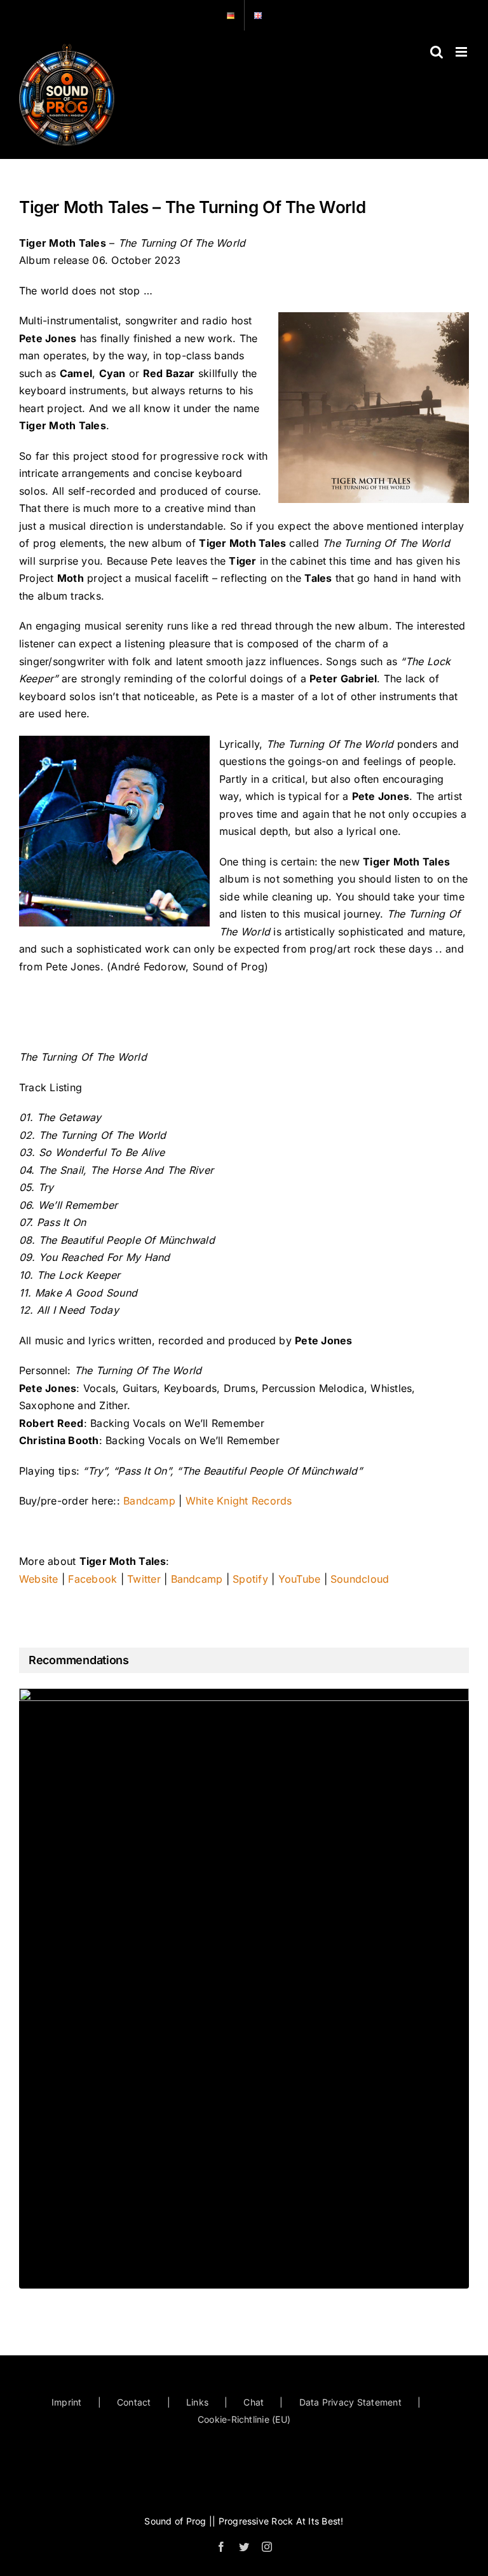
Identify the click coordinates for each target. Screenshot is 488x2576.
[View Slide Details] (244, 1988)
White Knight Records (239, 1501)
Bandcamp (149, 1501)
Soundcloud (360, 1579)
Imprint (67, 2402)
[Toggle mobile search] (437, 52)
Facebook (92, 1579)
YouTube (300, 1579)
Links (197, 2402)
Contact (134, 2402)
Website (39, 1579)
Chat (254, 2402)
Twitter (144, 1579)
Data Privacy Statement (350, 2402)
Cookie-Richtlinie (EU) (244, 2419)
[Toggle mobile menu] (462, 52)
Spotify (250, 1579)
